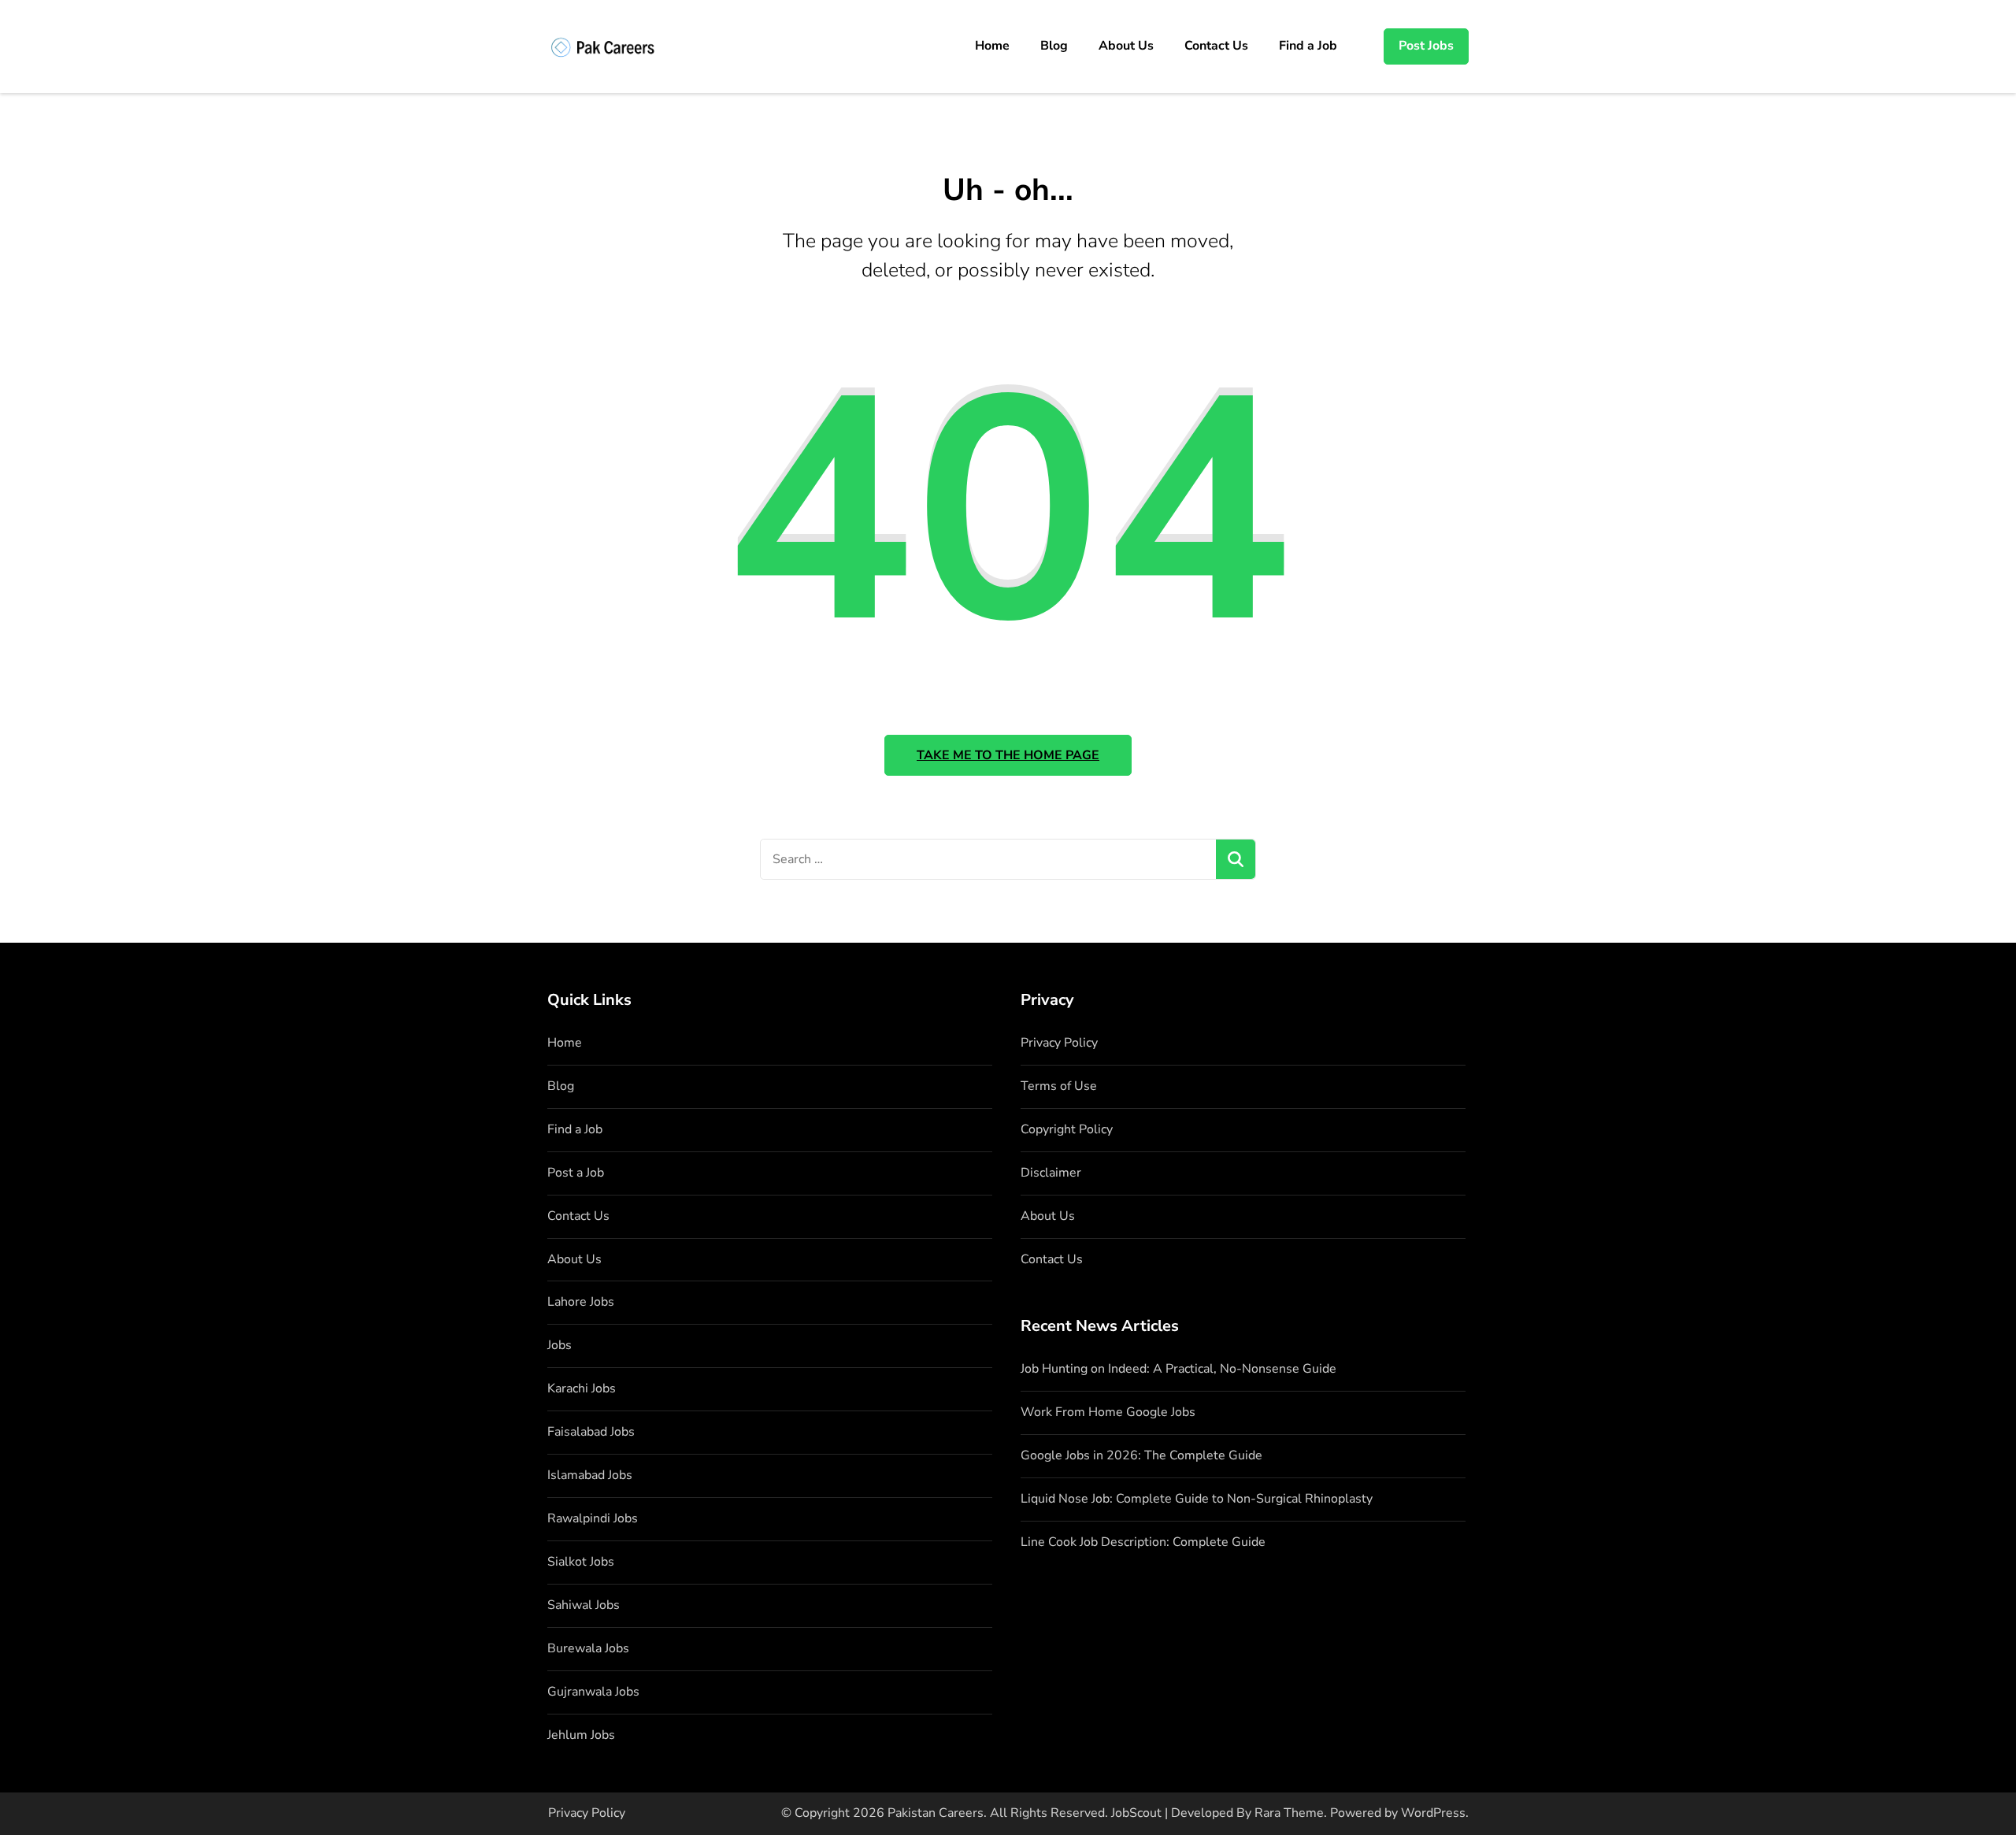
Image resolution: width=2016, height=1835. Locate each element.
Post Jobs (1426, 46)
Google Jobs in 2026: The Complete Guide (1141, 1455)
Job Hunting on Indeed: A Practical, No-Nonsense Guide (1178, 1369)
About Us (1126, 46)
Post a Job (576, 1173)
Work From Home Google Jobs (1108, 1412)
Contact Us (1216, 46)
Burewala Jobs (588, 1648)
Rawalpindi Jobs (593, 1518)
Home (992, 46)
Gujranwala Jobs (593, 1692)
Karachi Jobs (582, 1388)
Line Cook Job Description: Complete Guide (1143, 1542)
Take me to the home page (1008, 755)
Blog (1054, 46)
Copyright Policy (1067, 1129)
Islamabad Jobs (590, 1475)
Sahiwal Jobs (584, 1605)
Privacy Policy (1059, 1043)
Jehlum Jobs (581, 1735)
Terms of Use (1059, 1086)
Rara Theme (1289, 1813)
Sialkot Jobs (581, 1562)
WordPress (1433, 1813)
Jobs (560, 1345)
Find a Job (1308, 46)
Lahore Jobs (581, 1302)
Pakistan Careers (936, 1813)
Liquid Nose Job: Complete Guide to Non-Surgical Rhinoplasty (1197, 1499)
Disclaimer (1051, 1173)
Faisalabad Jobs (591, 1432)
